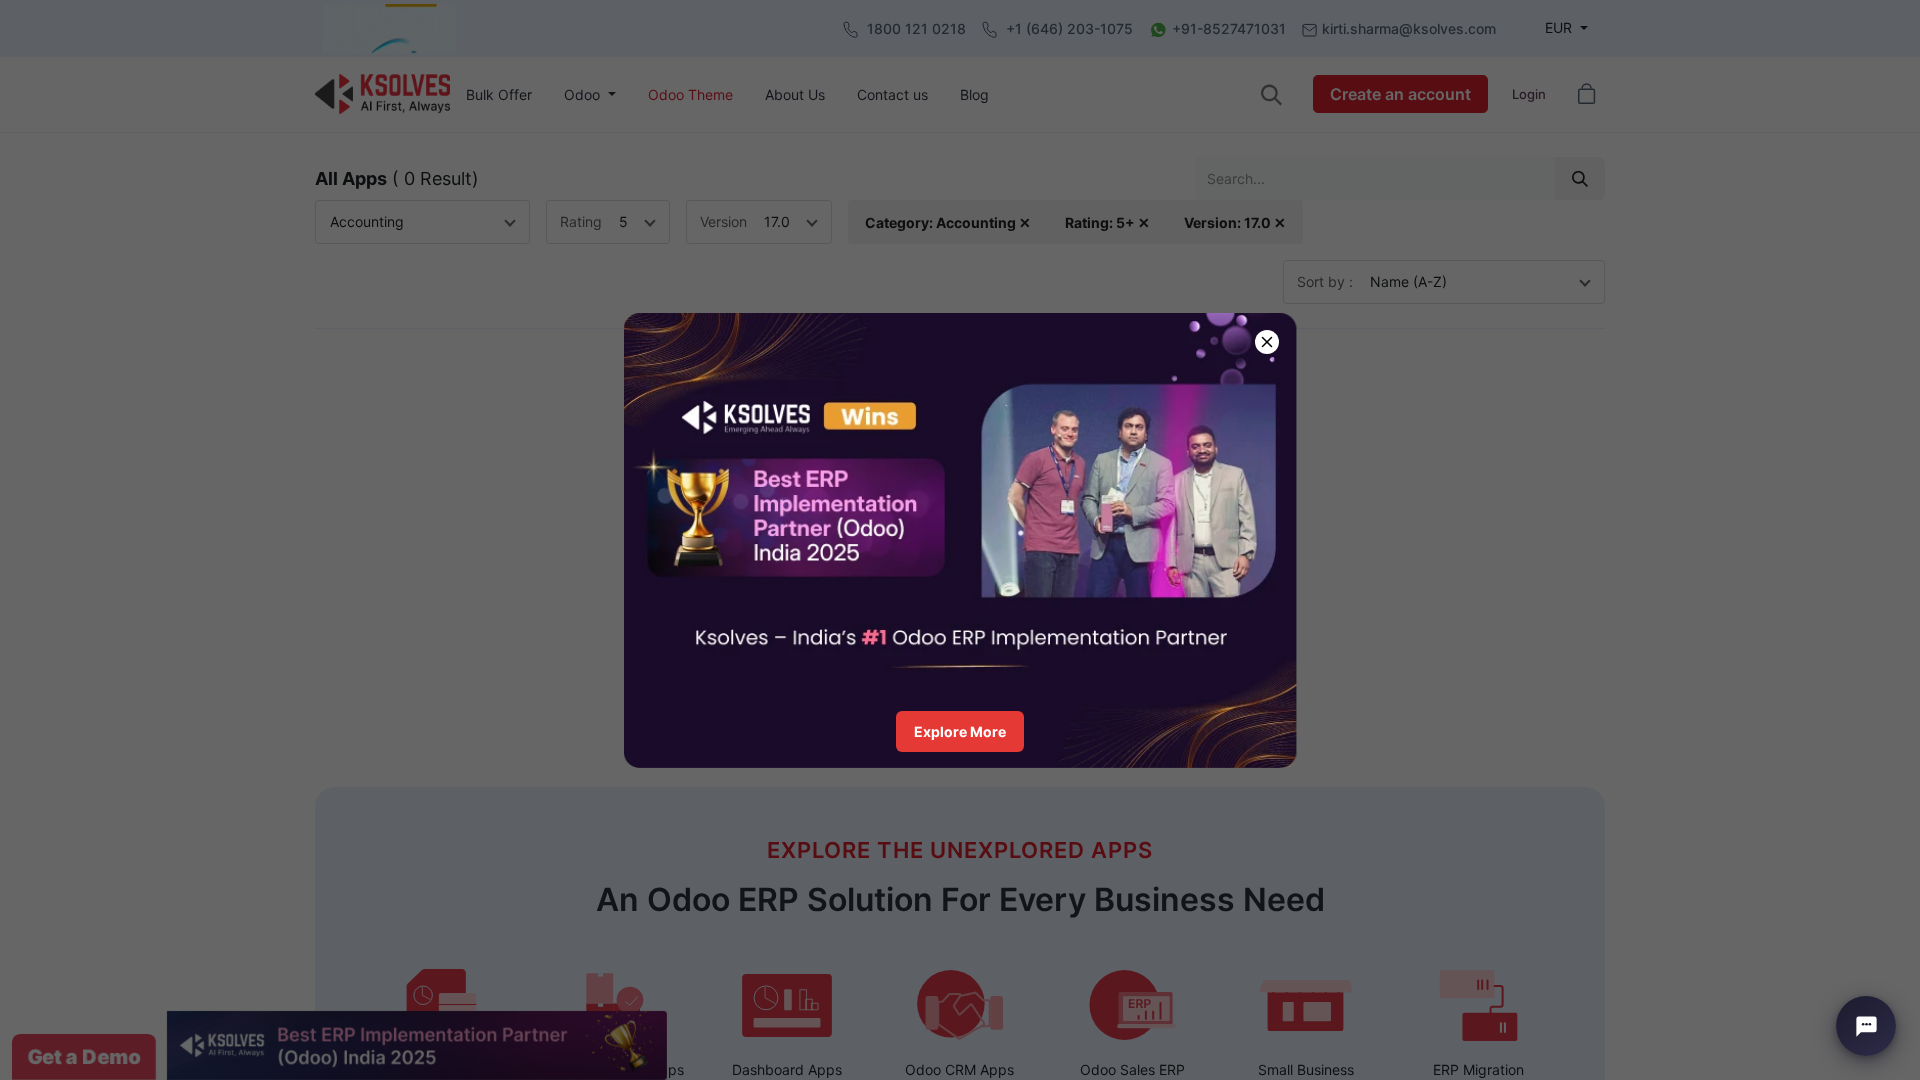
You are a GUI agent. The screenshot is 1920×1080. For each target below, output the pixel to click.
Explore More (960, 731)
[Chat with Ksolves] (1866, 1026)
